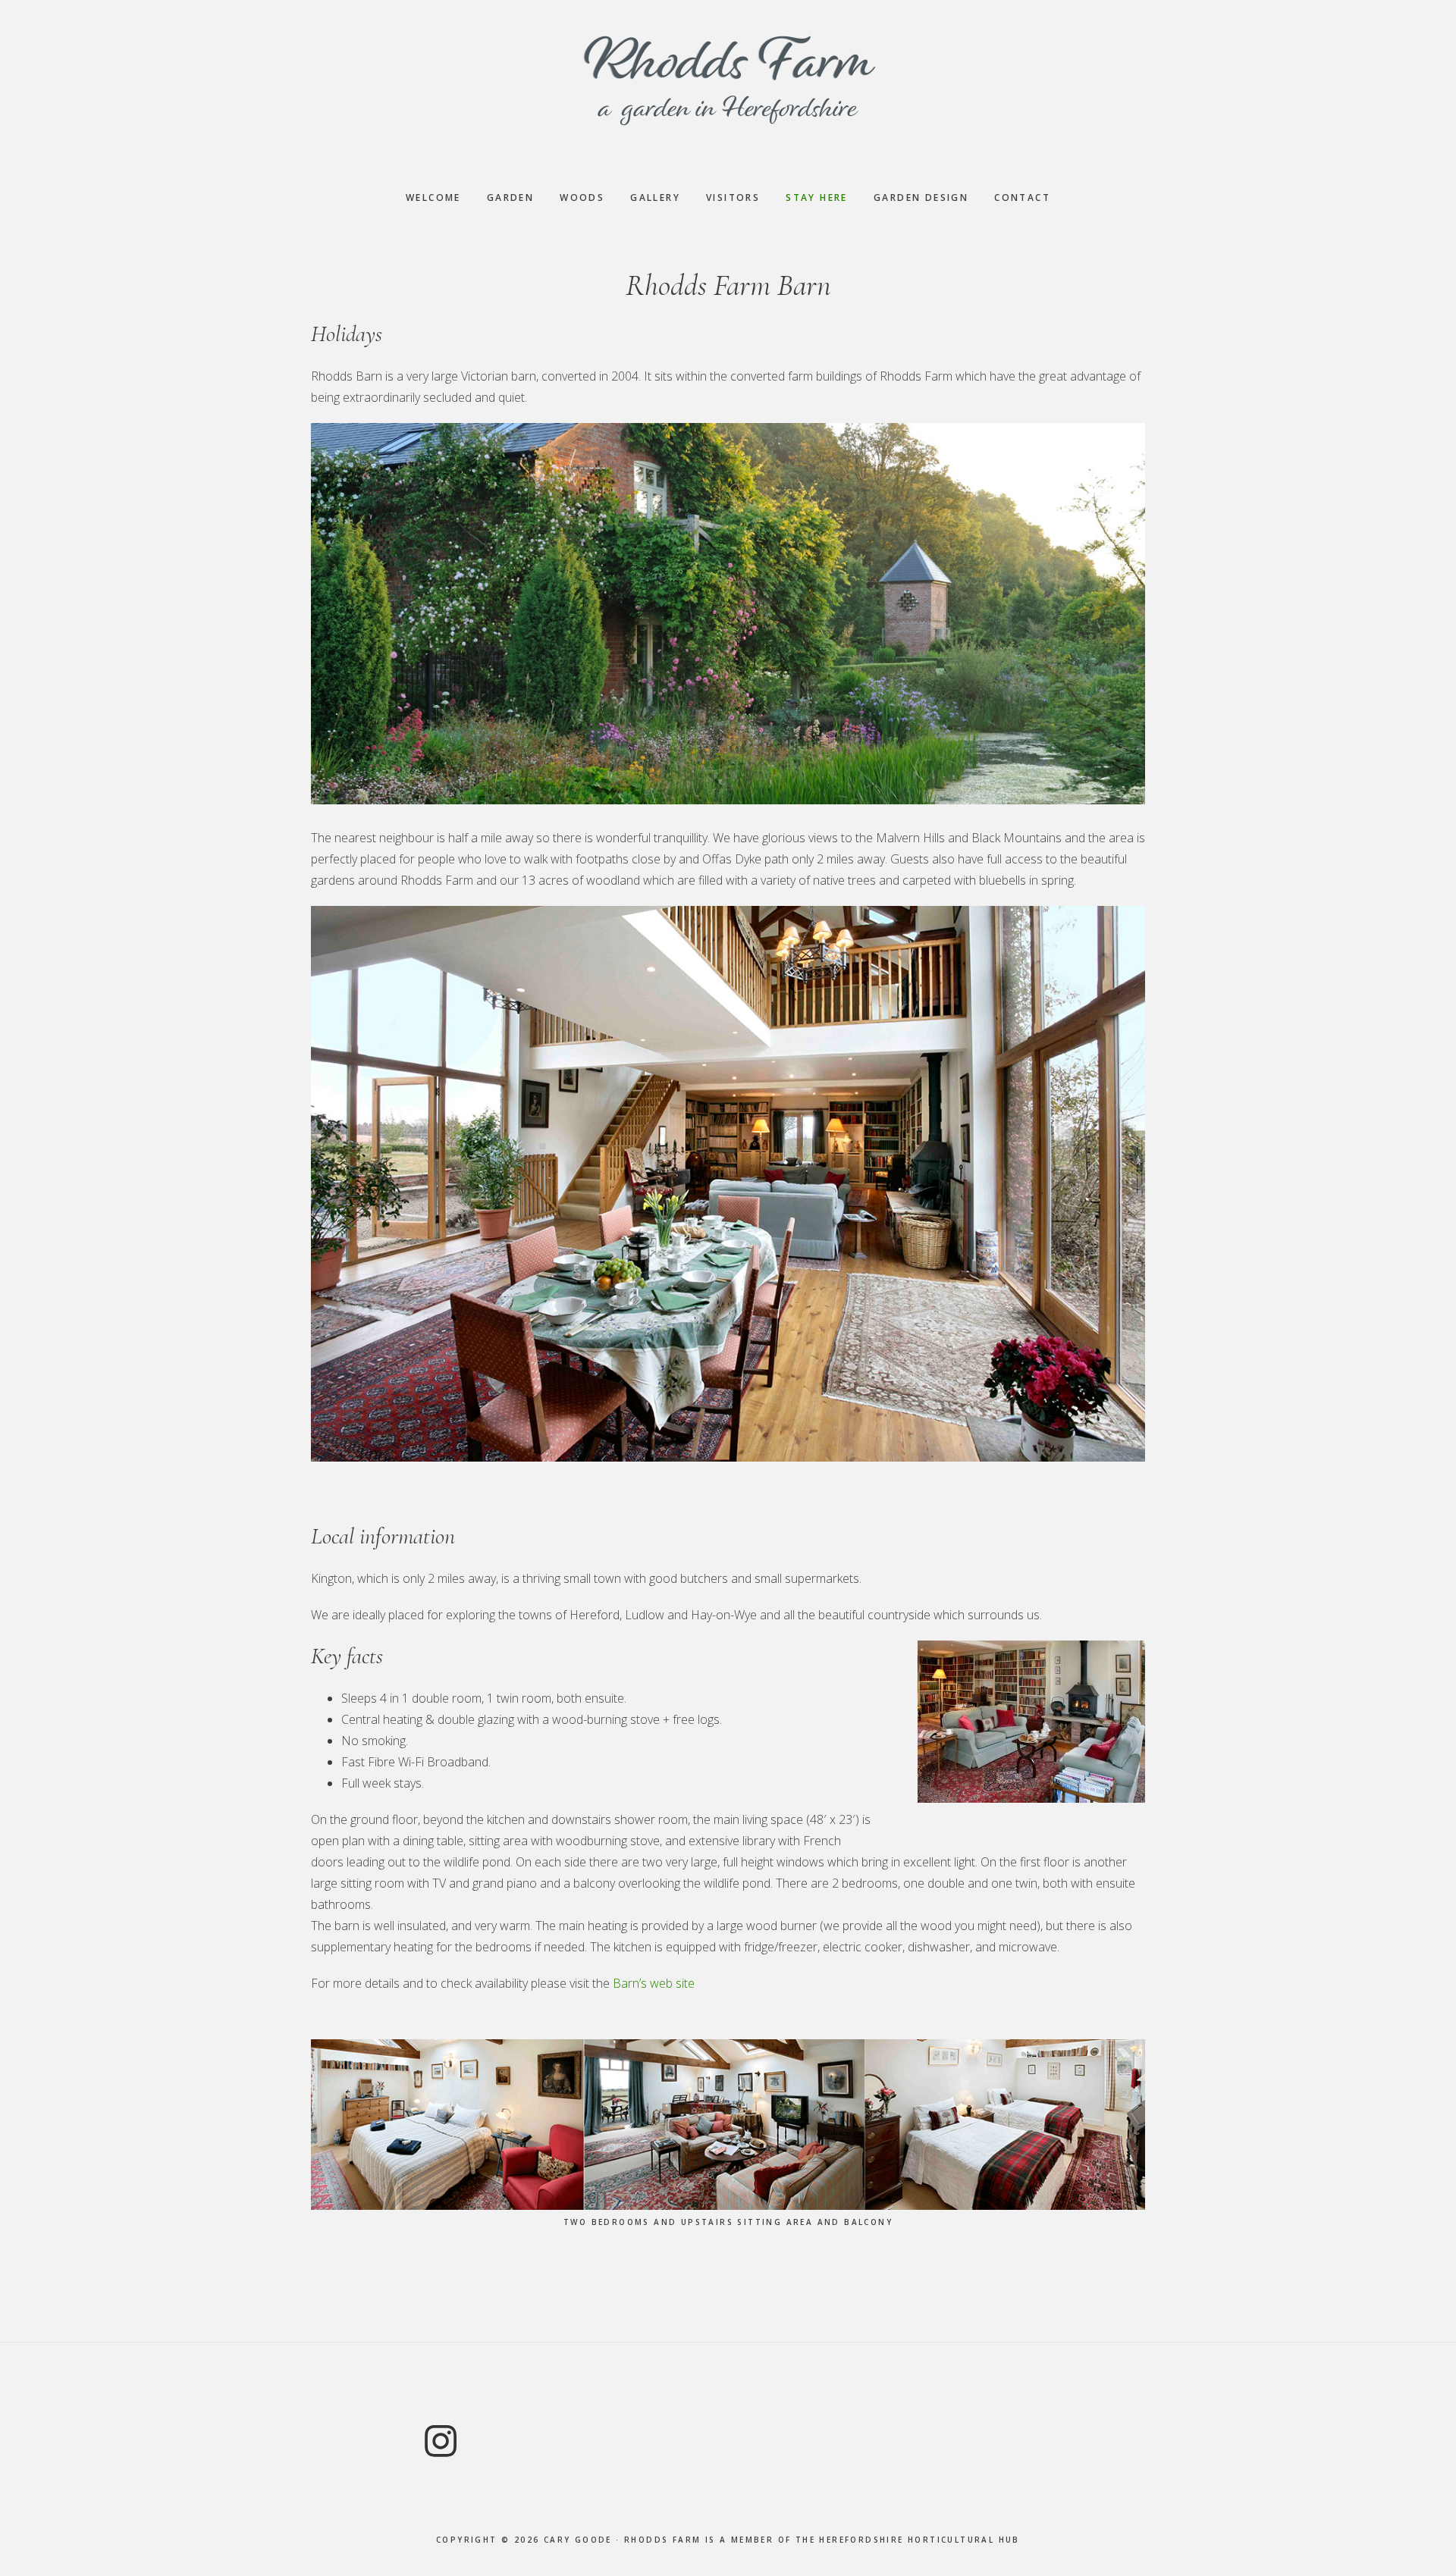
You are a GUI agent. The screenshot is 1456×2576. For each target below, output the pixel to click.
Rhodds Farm (728, 80)
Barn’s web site (654, 1983)
